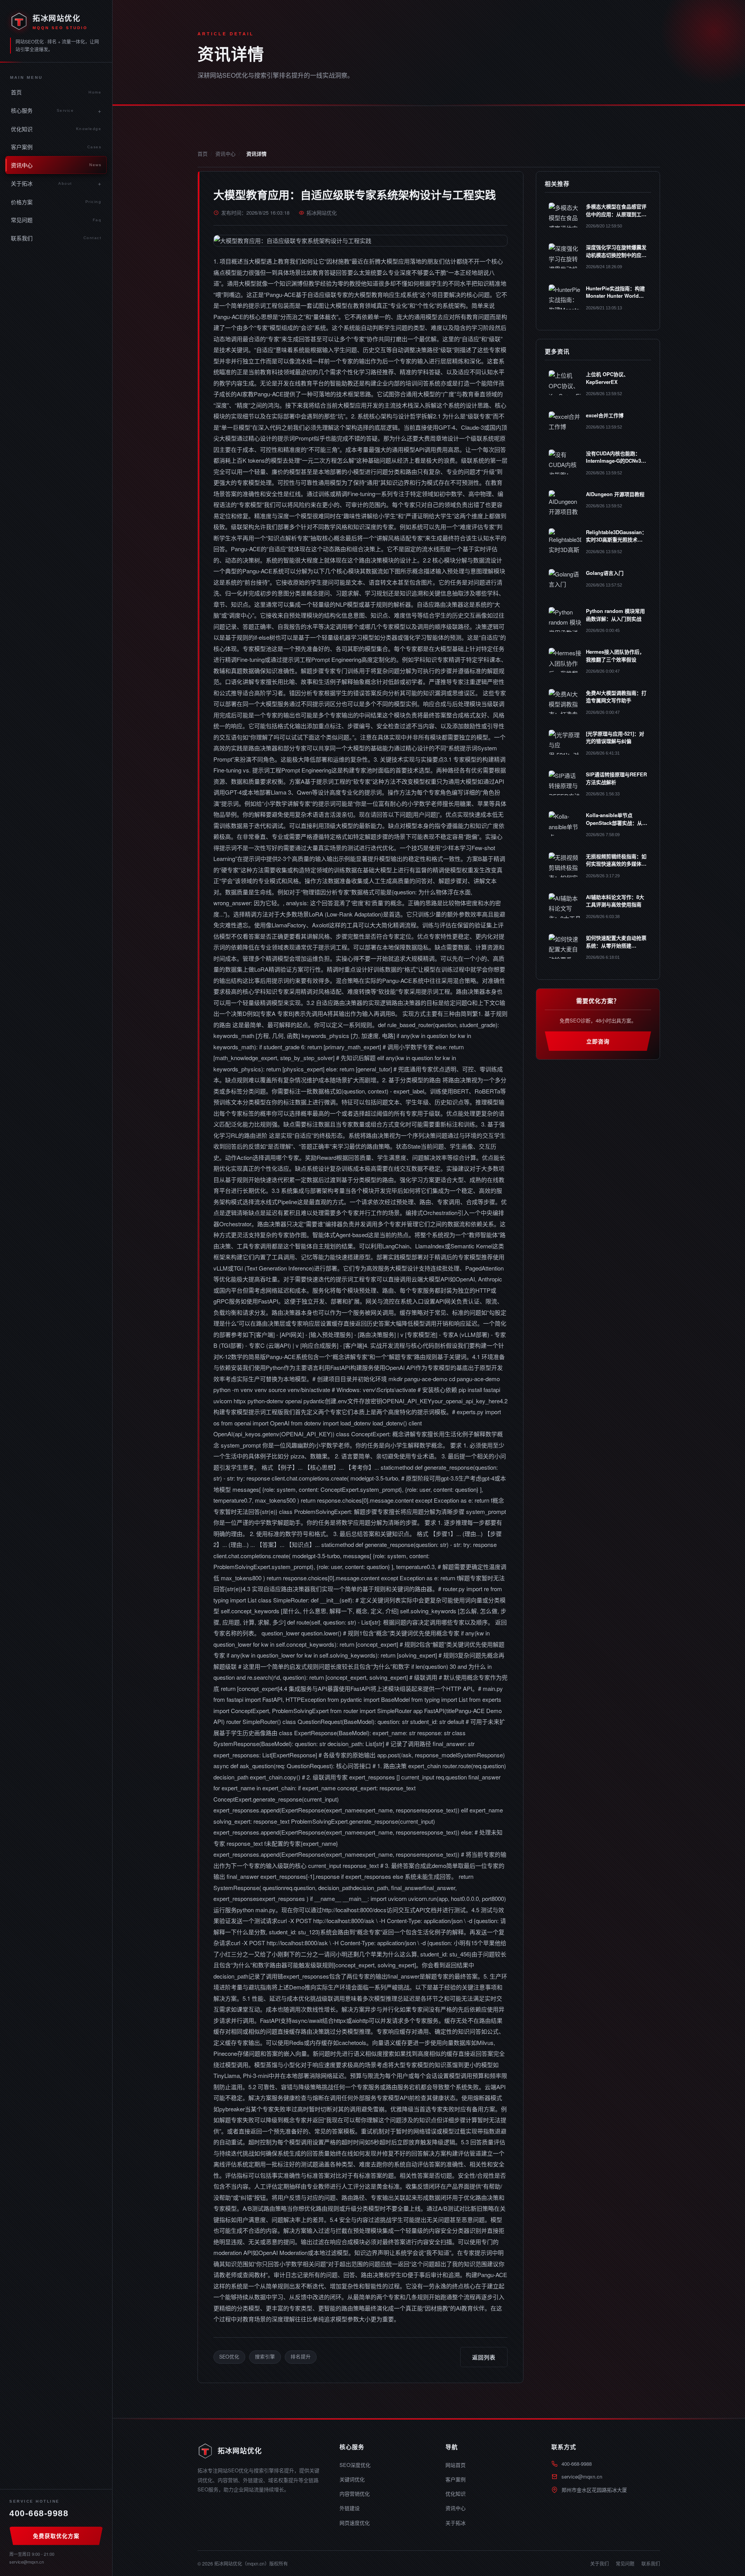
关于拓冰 (42, 183)
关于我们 (599, 2563)
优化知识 (56, 129)
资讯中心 (56, 165)
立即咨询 (598, 1041)
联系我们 (56, 238)
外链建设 (350, 2508)
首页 (56, 92)
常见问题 (56, 220)
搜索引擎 (265, 2357)
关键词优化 (352, 2479)
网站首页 (456, 2465)
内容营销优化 (355, 2494)
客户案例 (56, 147)
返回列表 (484, 2357)
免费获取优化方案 (56, 2536)
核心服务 (42, 110)
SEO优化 (229, 2357)
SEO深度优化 (355, 2465)
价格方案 (56, 202)
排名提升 (301, 2357)
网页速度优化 (355, 2523)
